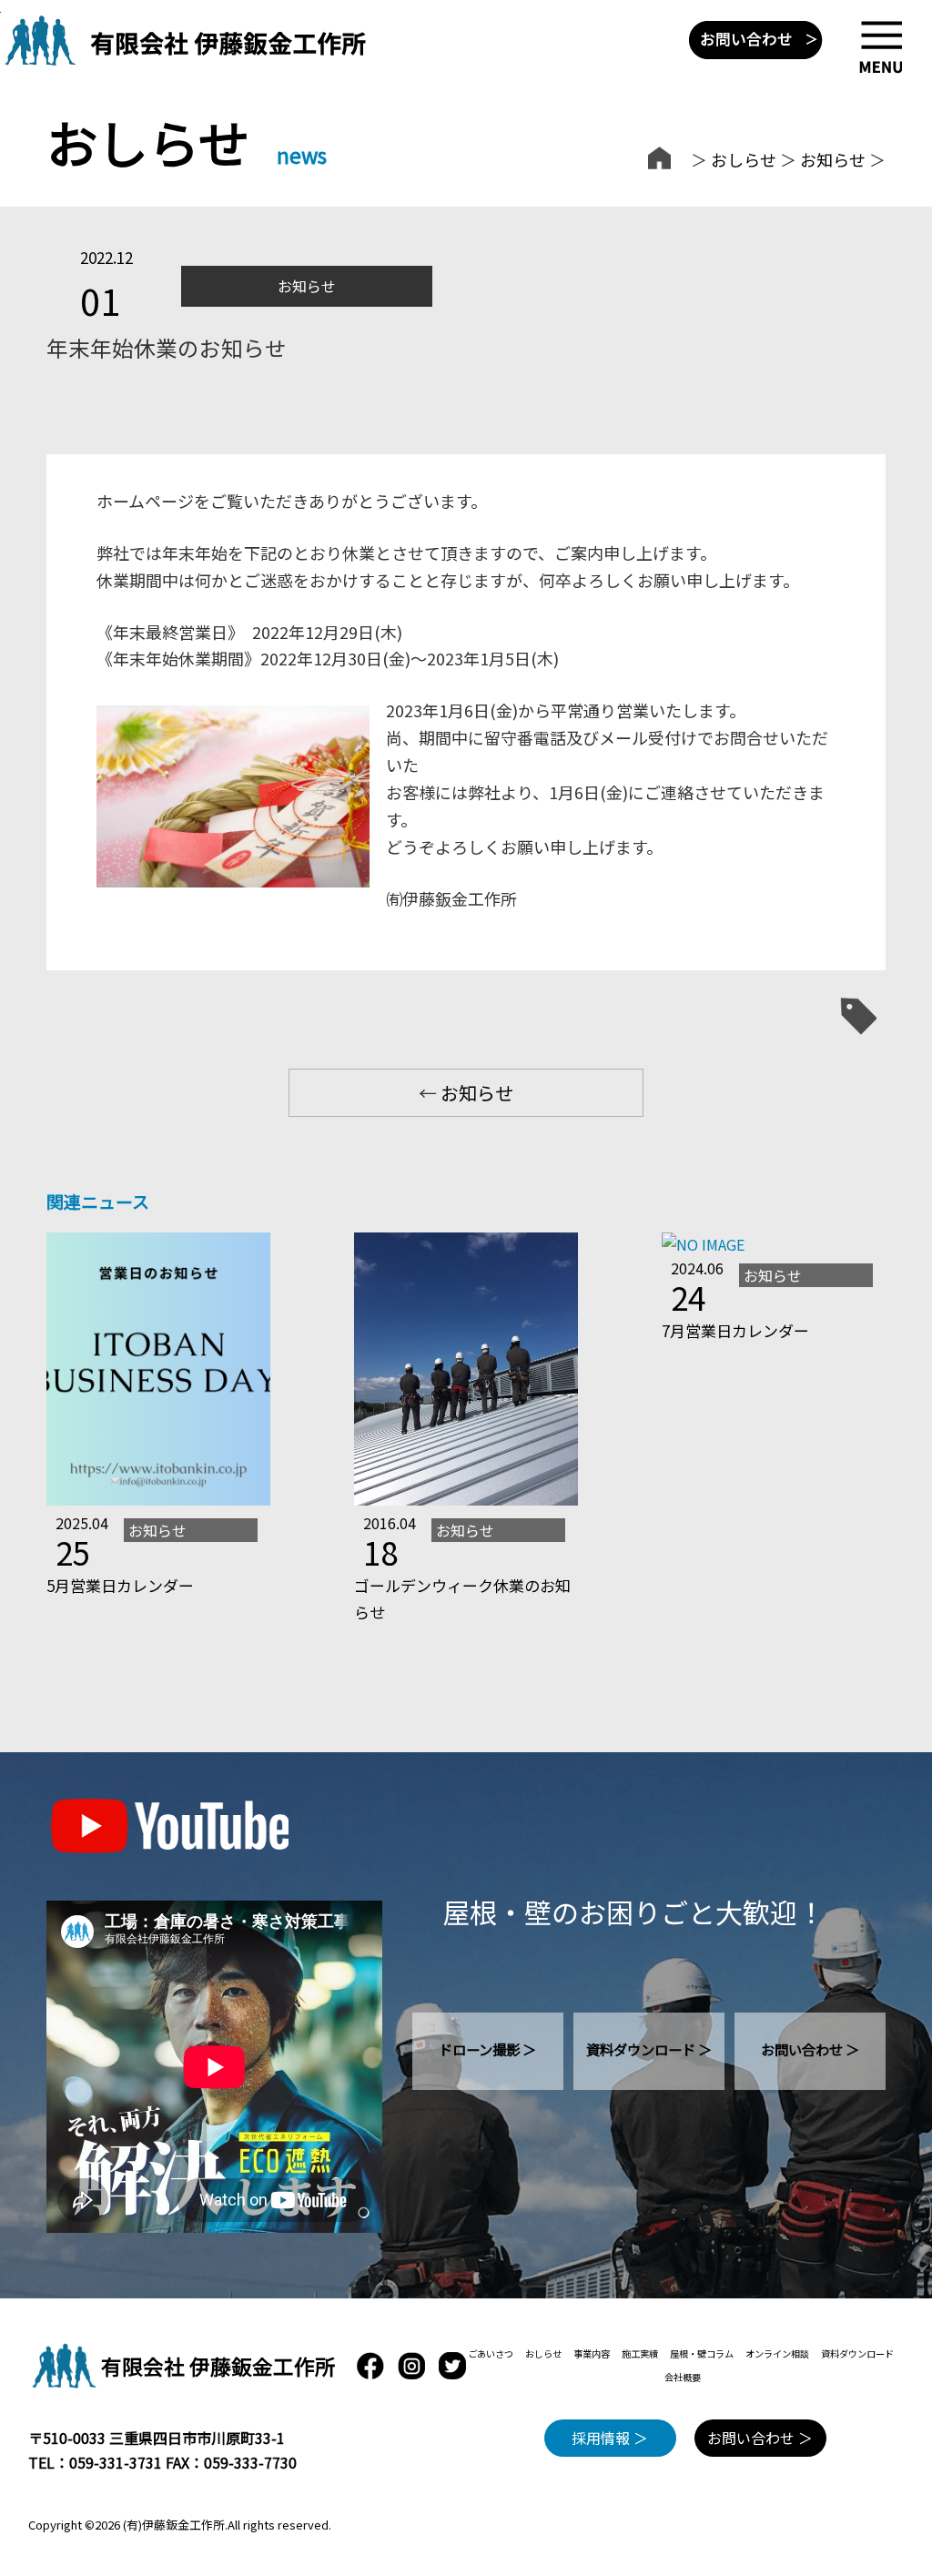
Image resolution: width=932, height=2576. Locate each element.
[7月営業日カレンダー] (703, 1244)
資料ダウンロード (857, 2353)
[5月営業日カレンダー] (158, 1499)
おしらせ (744, 159)
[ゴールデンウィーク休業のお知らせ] (466, 1499)
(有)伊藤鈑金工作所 (174, 2525)
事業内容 (592, 2353)
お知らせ (833, 159)
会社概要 (683, 2377)
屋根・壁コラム (702, 2353)
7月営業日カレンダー (735, 1330)
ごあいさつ (491, 2353)
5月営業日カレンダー (120, 1585)
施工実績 (640, 2353)
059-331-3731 (116, 2462)
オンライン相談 (777, 2353)
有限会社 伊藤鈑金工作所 (218, 2366)
